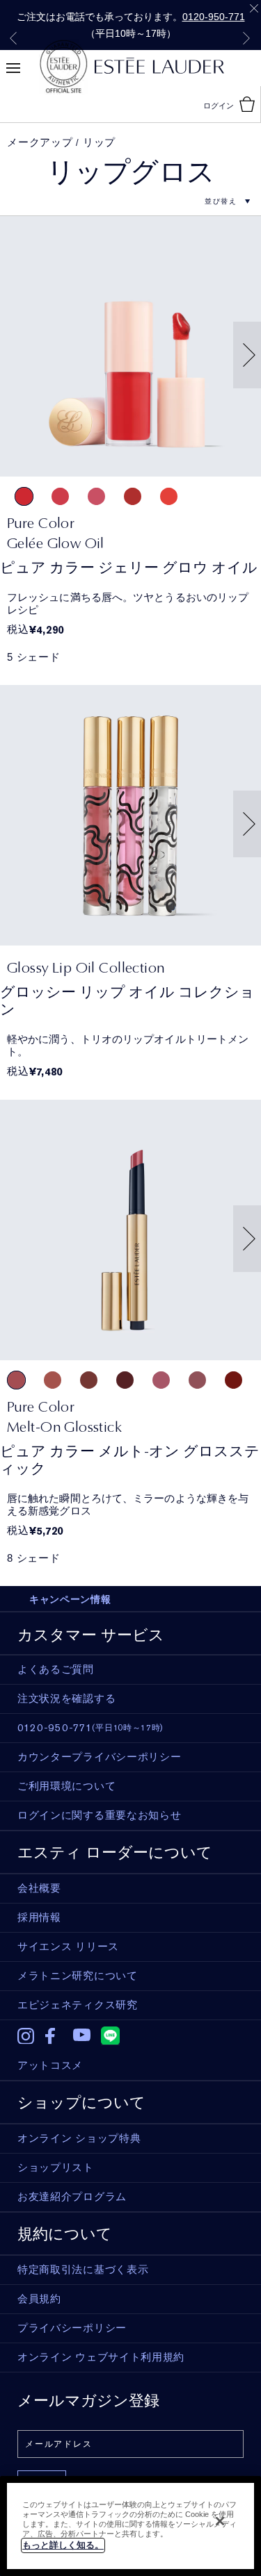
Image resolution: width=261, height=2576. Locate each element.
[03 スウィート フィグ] (96, 496)
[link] (130, 533)
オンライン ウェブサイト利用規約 (101, 2357)
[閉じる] (220, 2521)
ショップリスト (56, 2168)
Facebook (54, 2036)
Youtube (82, 2036)
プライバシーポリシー (72, 2328)
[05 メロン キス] (169, 496)
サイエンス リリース (68, 1947)
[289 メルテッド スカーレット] (125, 1380)
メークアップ (40, 142)
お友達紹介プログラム (72, 2197)
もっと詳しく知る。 (63, 2545)
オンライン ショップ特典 (79, 2138)
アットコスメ (50, 2065)
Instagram (26, 2036)
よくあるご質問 (56, 1669)
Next (246, 38)
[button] (253, 354)
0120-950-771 (214, 17)
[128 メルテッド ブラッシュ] (53, 1380)
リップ (99, 142)
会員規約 (39, 2299)
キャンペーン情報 (70, 1599)
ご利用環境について (66, 1786)
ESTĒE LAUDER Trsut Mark (63, 67)
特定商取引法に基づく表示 (83, 2270)
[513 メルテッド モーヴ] (197, 1380)
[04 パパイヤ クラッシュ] (133, 496)
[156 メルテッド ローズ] (16, 1380)
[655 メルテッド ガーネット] (234, 1380)
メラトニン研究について (78, 1976)
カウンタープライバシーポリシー (100, 1757)
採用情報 (39, 1917)
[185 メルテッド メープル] (89, 1380)
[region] (130, 2526)
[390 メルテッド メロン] (161, 1380)
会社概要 (39, 1888)
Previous (13, 38)
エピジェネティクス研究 (78, 2005)
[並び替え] (221, 201)
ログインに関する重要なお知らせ (100, 1815)
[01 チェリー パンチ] (24, 496)
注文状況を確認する (66, 1699)
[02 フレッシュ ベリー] (60, 496)
